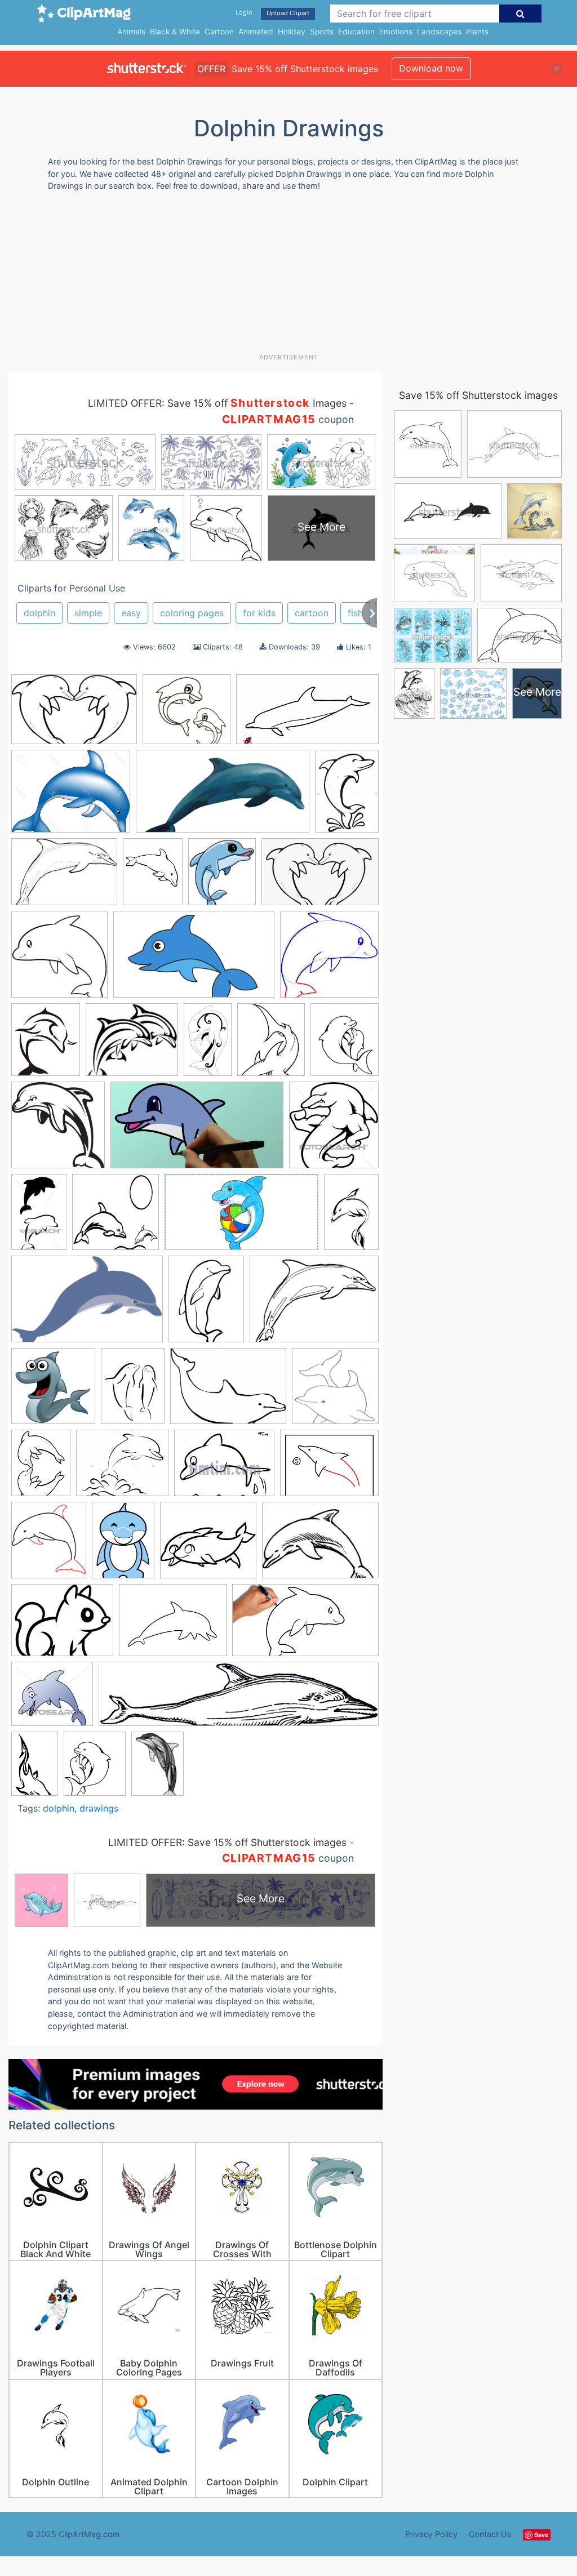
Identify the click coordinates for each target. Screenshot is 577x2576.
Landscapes (439, 32)
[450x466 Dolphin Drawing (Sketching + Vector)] (53, 1391)
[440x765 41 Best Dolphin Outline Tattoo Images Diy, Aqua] (208, 1044)
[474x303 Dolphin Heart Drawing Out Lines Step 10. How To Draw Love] (74, 715)
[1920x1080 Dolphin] (307, 715)
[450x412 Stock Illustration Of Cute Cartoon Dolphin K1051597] (52, 1699)
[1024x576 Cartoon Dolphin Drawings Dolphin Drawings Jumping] (197, 1131)
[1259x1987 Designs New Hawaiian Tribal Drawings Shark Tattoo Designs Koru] (35, 1768)
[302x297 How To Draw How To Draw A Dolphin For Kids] (329, 959)
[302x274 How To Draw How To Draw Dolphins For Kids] (208, 1545)
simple (88, 613)
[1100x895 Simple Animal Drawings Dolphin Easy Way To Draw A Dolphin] (62, 1626)
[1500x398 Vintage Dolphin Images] (239, 1699)
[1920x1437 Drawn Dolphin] (228, 1392)
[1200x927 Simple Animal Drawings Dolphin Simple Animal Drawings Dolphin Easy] (173, 1626)
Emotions (396, 32)
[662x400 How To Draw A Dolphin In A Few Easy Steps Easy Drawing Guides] (194, 960)
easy (131, 613)
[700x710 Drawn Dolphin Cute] (59, 960)
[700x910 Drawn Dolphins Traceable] (41, 1468)
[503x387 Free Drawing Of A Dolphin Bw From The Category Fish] (224, 1468)
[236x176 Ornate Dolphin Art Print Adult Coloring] (320, 1545)
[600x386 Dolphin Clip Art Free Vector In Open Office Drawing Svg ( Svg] (87, 1305)
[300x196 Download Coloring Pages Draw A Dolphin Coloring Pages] (320, 877)
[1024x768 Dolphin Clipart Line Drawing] (314, 1304)
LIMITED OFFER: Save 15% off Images (217, 403)
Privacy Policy (431, 2534)
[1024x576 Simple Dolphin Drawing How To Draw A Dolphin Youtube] (305, 1625)
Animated (256, 32)
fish (355, 613)
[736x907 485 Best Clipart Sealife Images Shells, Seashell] (271, 1045)
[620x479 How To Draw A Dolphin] (329, 1468)
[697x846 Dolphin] (46, 1045)
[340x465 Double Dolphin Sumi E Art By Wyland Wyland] (133, 1391)
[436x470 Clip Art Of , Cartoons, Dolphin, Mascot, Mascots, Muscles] (334, 1130)
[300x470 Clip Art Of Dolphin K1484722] (39, 1217)
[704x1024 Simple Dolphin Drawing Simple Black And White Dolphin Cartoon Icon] (347, 796)
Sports (322, 32)
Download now (431, 68)
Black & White (175, 32)
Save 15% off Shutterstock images (478, 395)
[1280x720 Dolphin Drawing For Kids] (241, 1217)
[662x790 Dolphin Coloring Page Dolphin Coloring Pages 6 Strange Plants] (95, 1769)
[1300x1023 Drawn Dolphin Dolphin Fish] (71, 797)
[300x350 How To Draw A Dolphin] (49, 1545)
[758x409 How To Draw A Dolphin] (223, 797)
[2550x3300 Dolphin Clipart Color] (206, 1304)
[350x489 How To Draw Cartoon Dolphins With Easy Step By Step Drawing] (123, 1545)
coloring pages (192, 613)
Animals (131, 32)
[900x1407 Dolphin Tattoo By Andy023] (351, 1216)
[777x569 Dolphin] (64, 877)
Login (244, 12)
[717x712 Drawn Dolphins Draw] (335, 1391)
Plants (477, 32)
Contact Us (490, 2534)
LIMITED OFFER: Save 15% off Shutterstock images (227, 1842)
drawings (99, 1808)
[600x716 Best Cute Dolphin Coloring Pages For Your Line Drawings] (345, 1044)
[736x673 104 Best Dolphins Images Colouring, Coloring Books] (187, 715)
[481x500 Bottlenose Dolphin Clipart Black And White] (58, 1130)
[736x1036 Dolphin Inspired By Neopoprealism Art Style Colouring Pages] (157, 1768)
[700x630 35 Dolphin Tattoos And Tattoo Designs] (132, 1045)
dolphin (39, 613)
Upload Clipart (288, 13)
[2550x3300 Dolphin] (153, 877)
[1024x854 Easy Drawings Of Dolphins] (122, 1468)
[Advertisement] (282, 277)
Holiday (292, 32)
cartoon (312, 613)
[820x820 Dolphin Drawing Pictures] (116, 1217)
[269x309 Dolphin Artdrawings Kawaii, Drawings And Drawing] (222, 877)
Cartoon (219, 32)
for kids (259, 613)
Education (356, 32)
